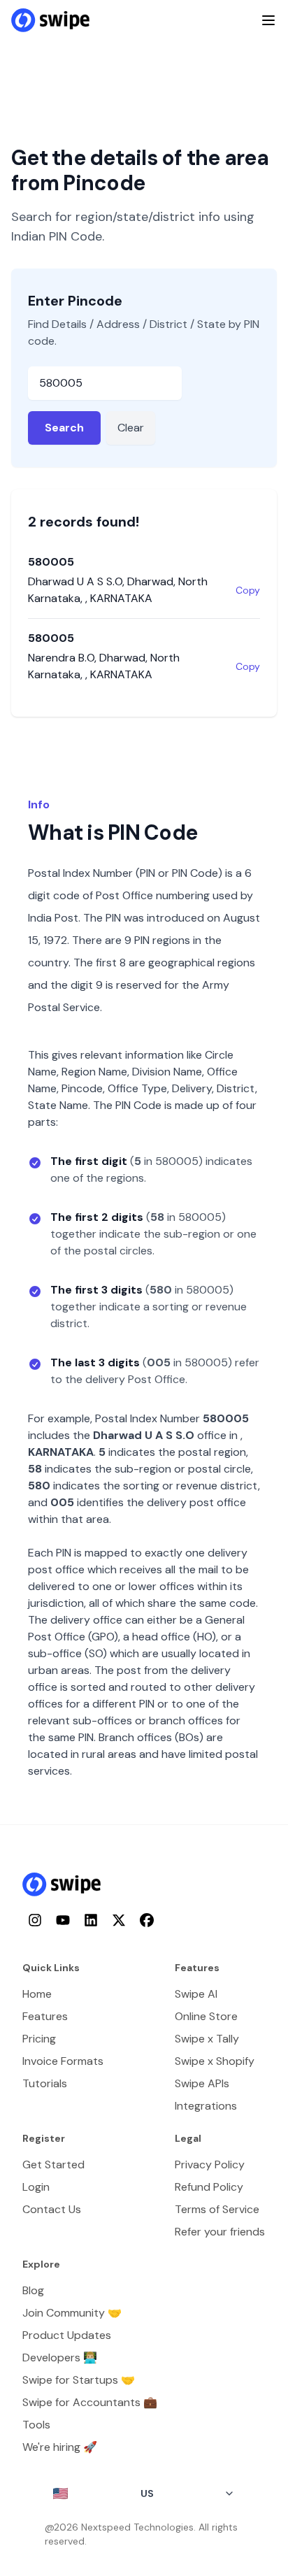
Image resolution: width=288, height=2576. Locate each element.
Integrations (206, 2106)
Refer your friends (220, 2232)
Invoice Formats (63, 2061)
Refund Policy (209, 2187)
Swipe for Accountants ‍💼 (90, 2402)
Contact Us (52, 2209)
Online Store (206, 2016)
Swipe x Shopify (215, 2061)
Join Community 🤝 (72, 2313)
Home (37, 1994)
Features (45, 2016)
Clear (131, 428)
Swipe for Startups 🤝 (79, 2380)
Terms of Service (217, 2209)
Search (64, 428)
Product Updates (67, 2335)
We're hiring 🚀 (60, 2447)
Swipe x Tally (207, 2039)
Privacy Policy (210, 2164)
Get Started (53, 2164)
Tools (36, 2425)
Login (36, 2187)
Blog (33, 2290)
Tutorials (45, 2083)
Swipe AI (196, 1994)
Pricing (39, 2039)
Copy (248, 590)
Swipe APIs (202, 2083)
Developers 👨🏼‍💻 (60, 2357)
